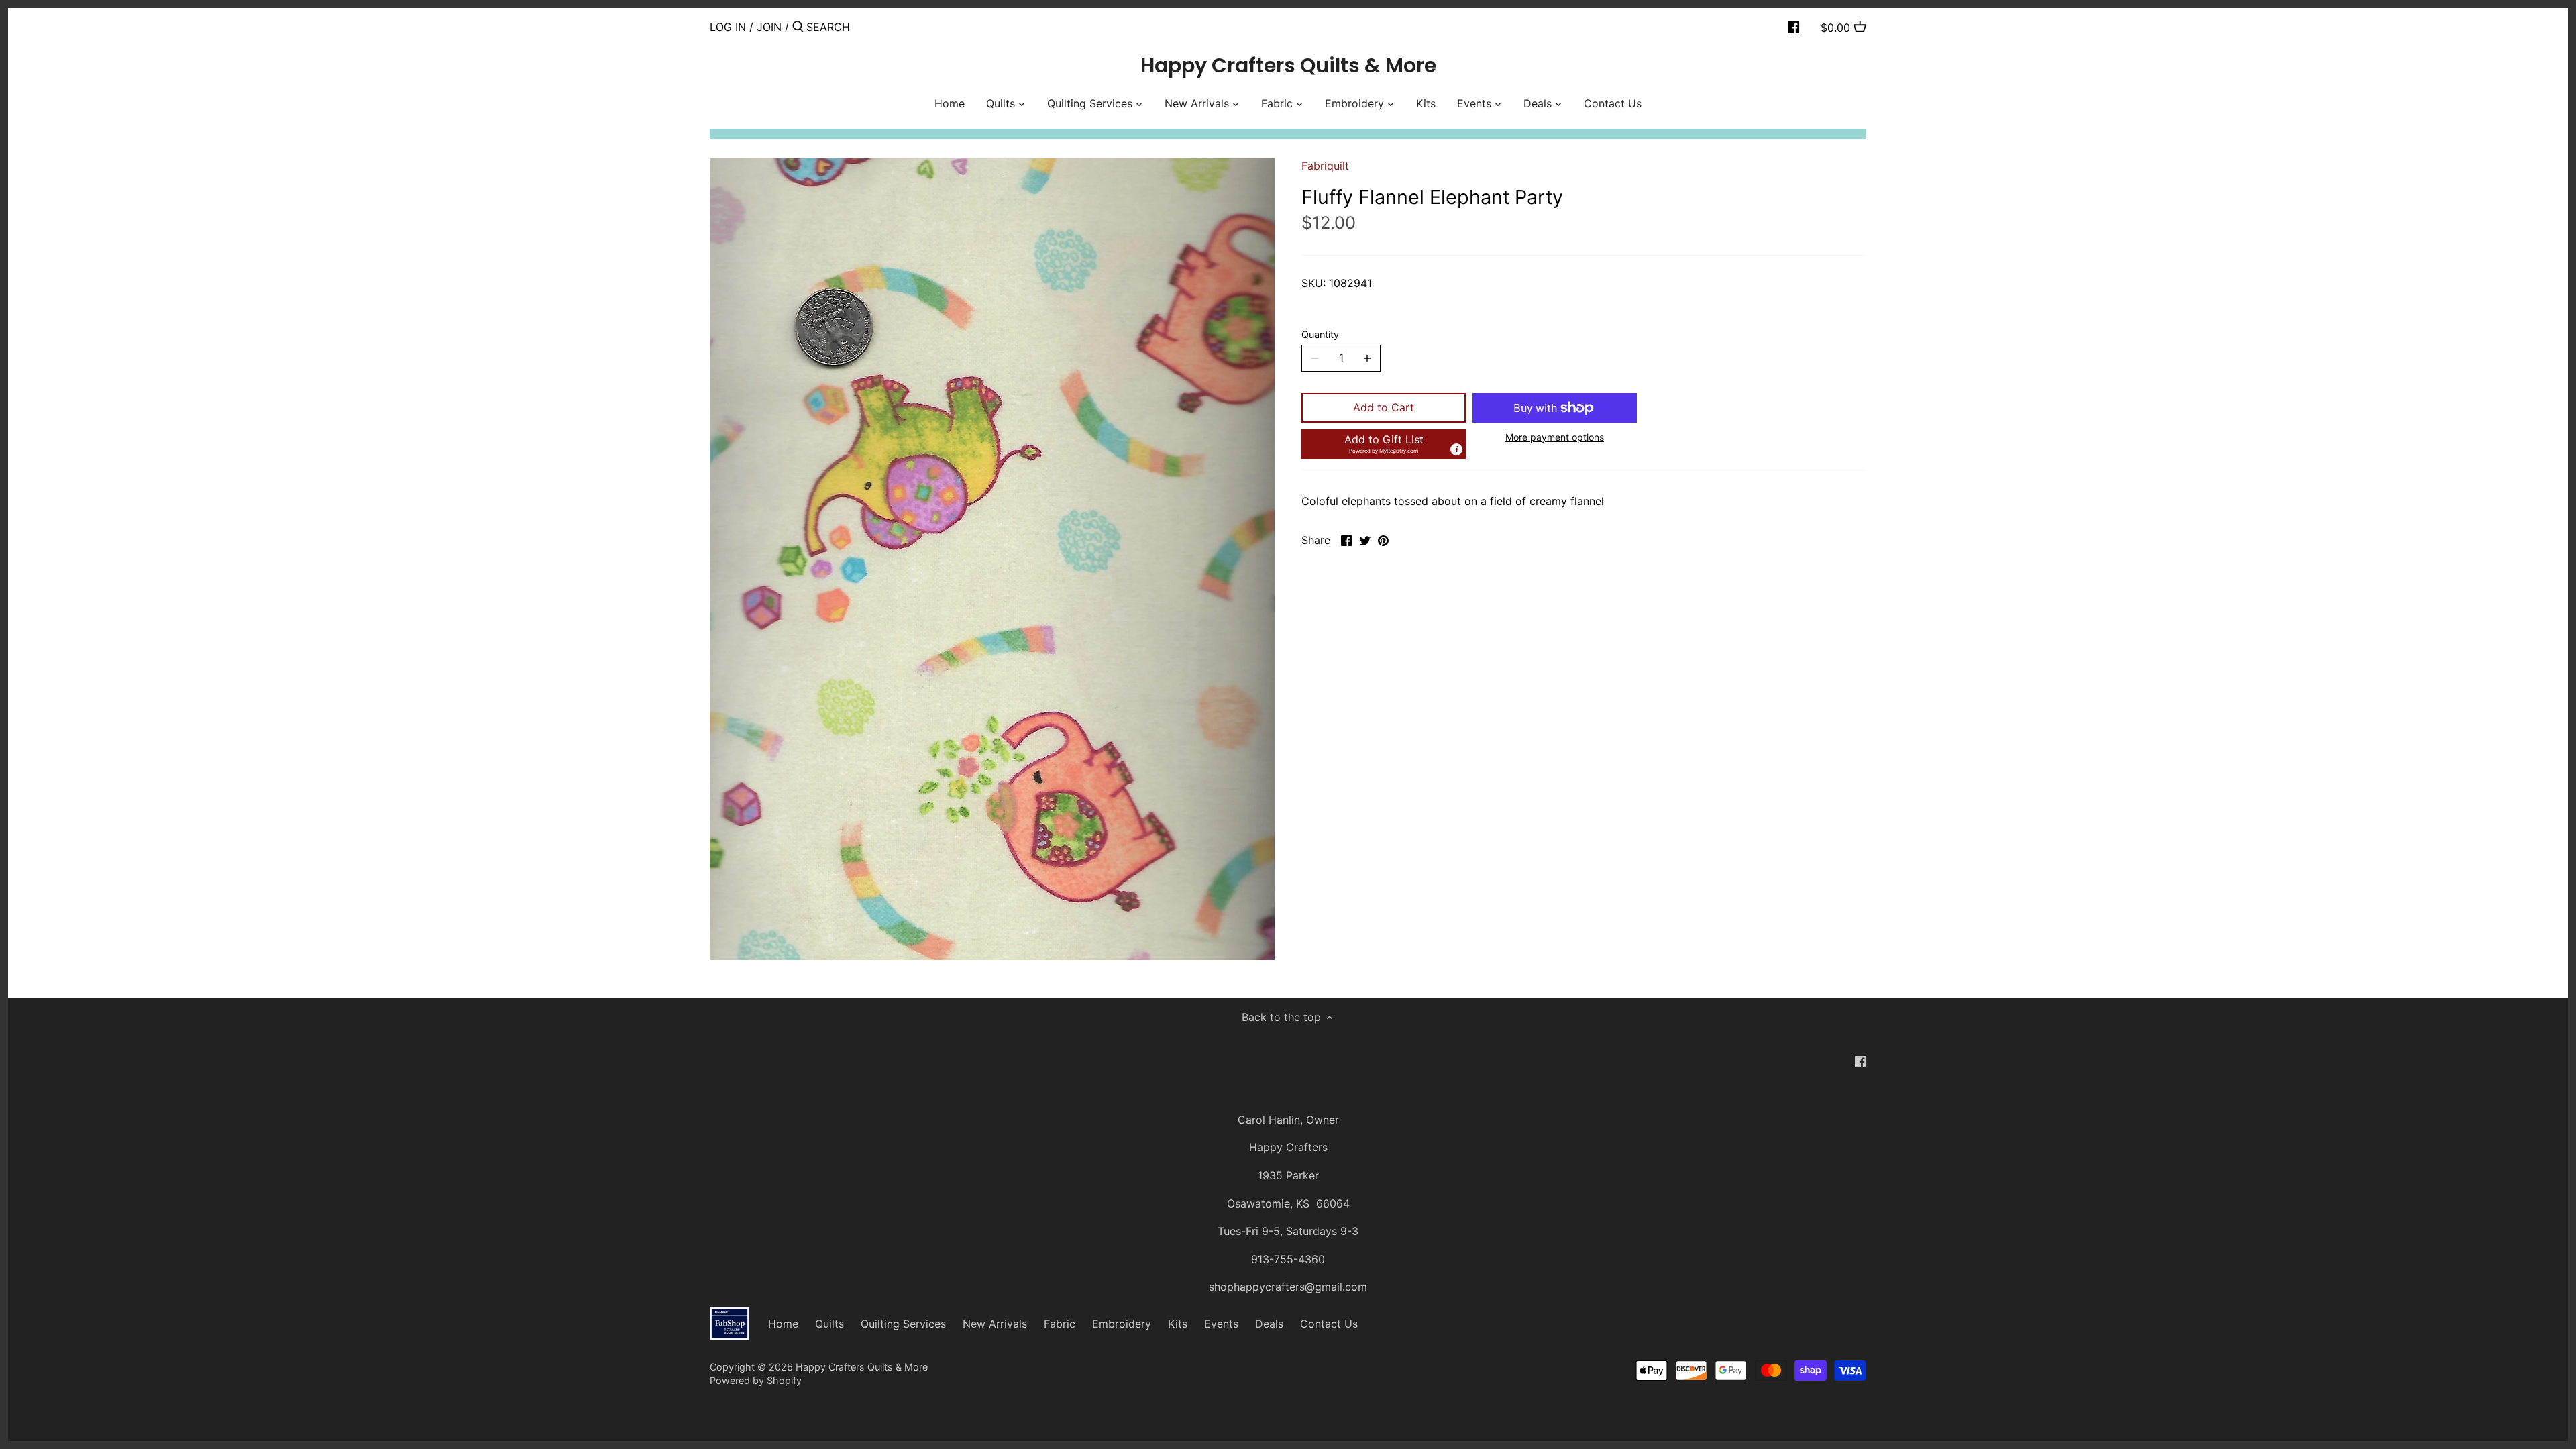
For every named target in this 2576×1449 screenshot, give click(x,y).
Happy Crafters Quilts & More (1288, 66)
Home (783, 1324)
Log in (728, 27)
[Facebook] (1793, 26)
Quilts (829, 1324)
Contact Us (1329, 1324)
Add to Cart (1384, 407)
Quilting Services (903, 1324)
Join (769, 27)
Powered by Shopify (756, 1380)
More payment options (1555, 437)
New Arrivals (995, 1324)
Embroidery (1122, 1324)
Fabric (1060, 1324)
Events (1221, 1324)
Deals (1269, 1324)
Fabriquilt (1325, 166)
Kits (1178, 1324)
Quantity (1320, 334)
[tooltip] (1456, 449)
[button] (1384, 444)
